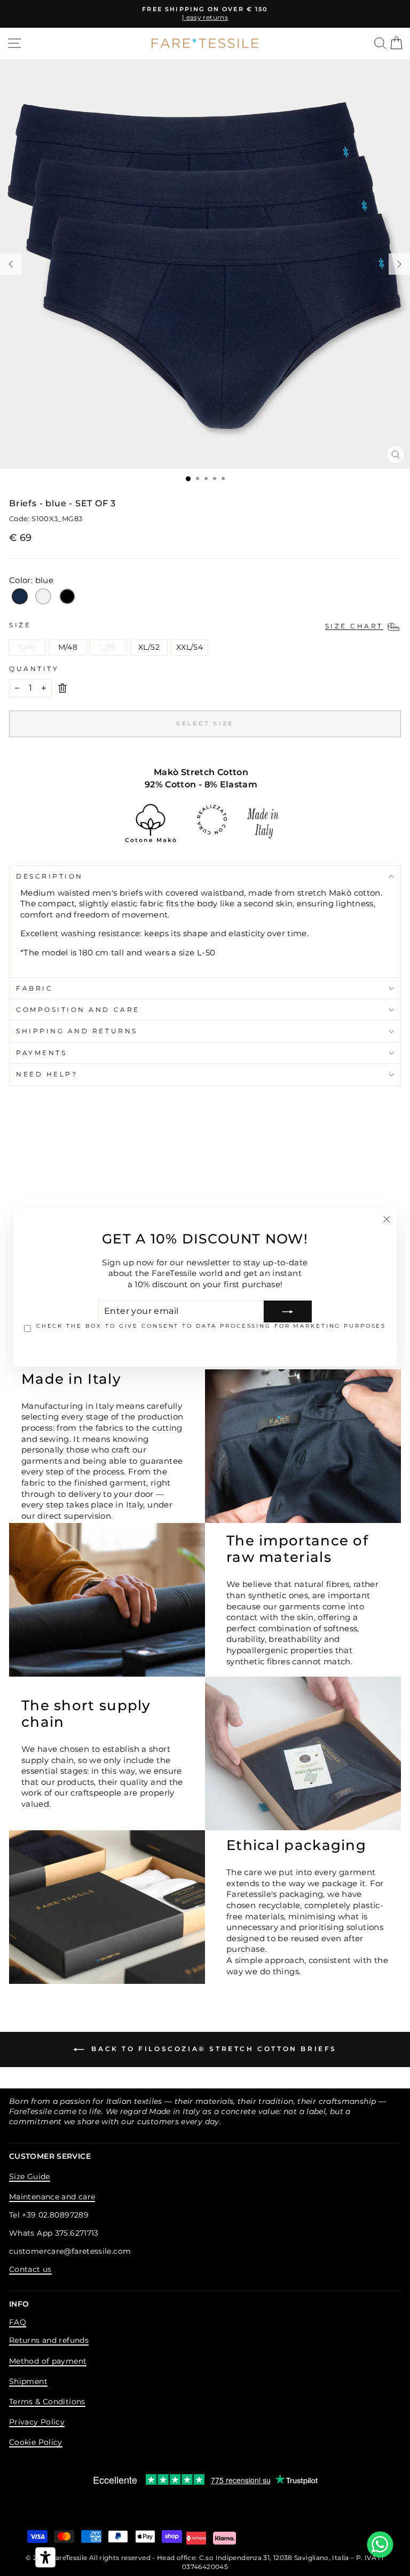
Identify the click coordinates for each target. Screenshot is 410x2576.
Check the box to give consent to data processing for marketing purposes (211, 1326)
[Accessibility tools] (45, 2557)
